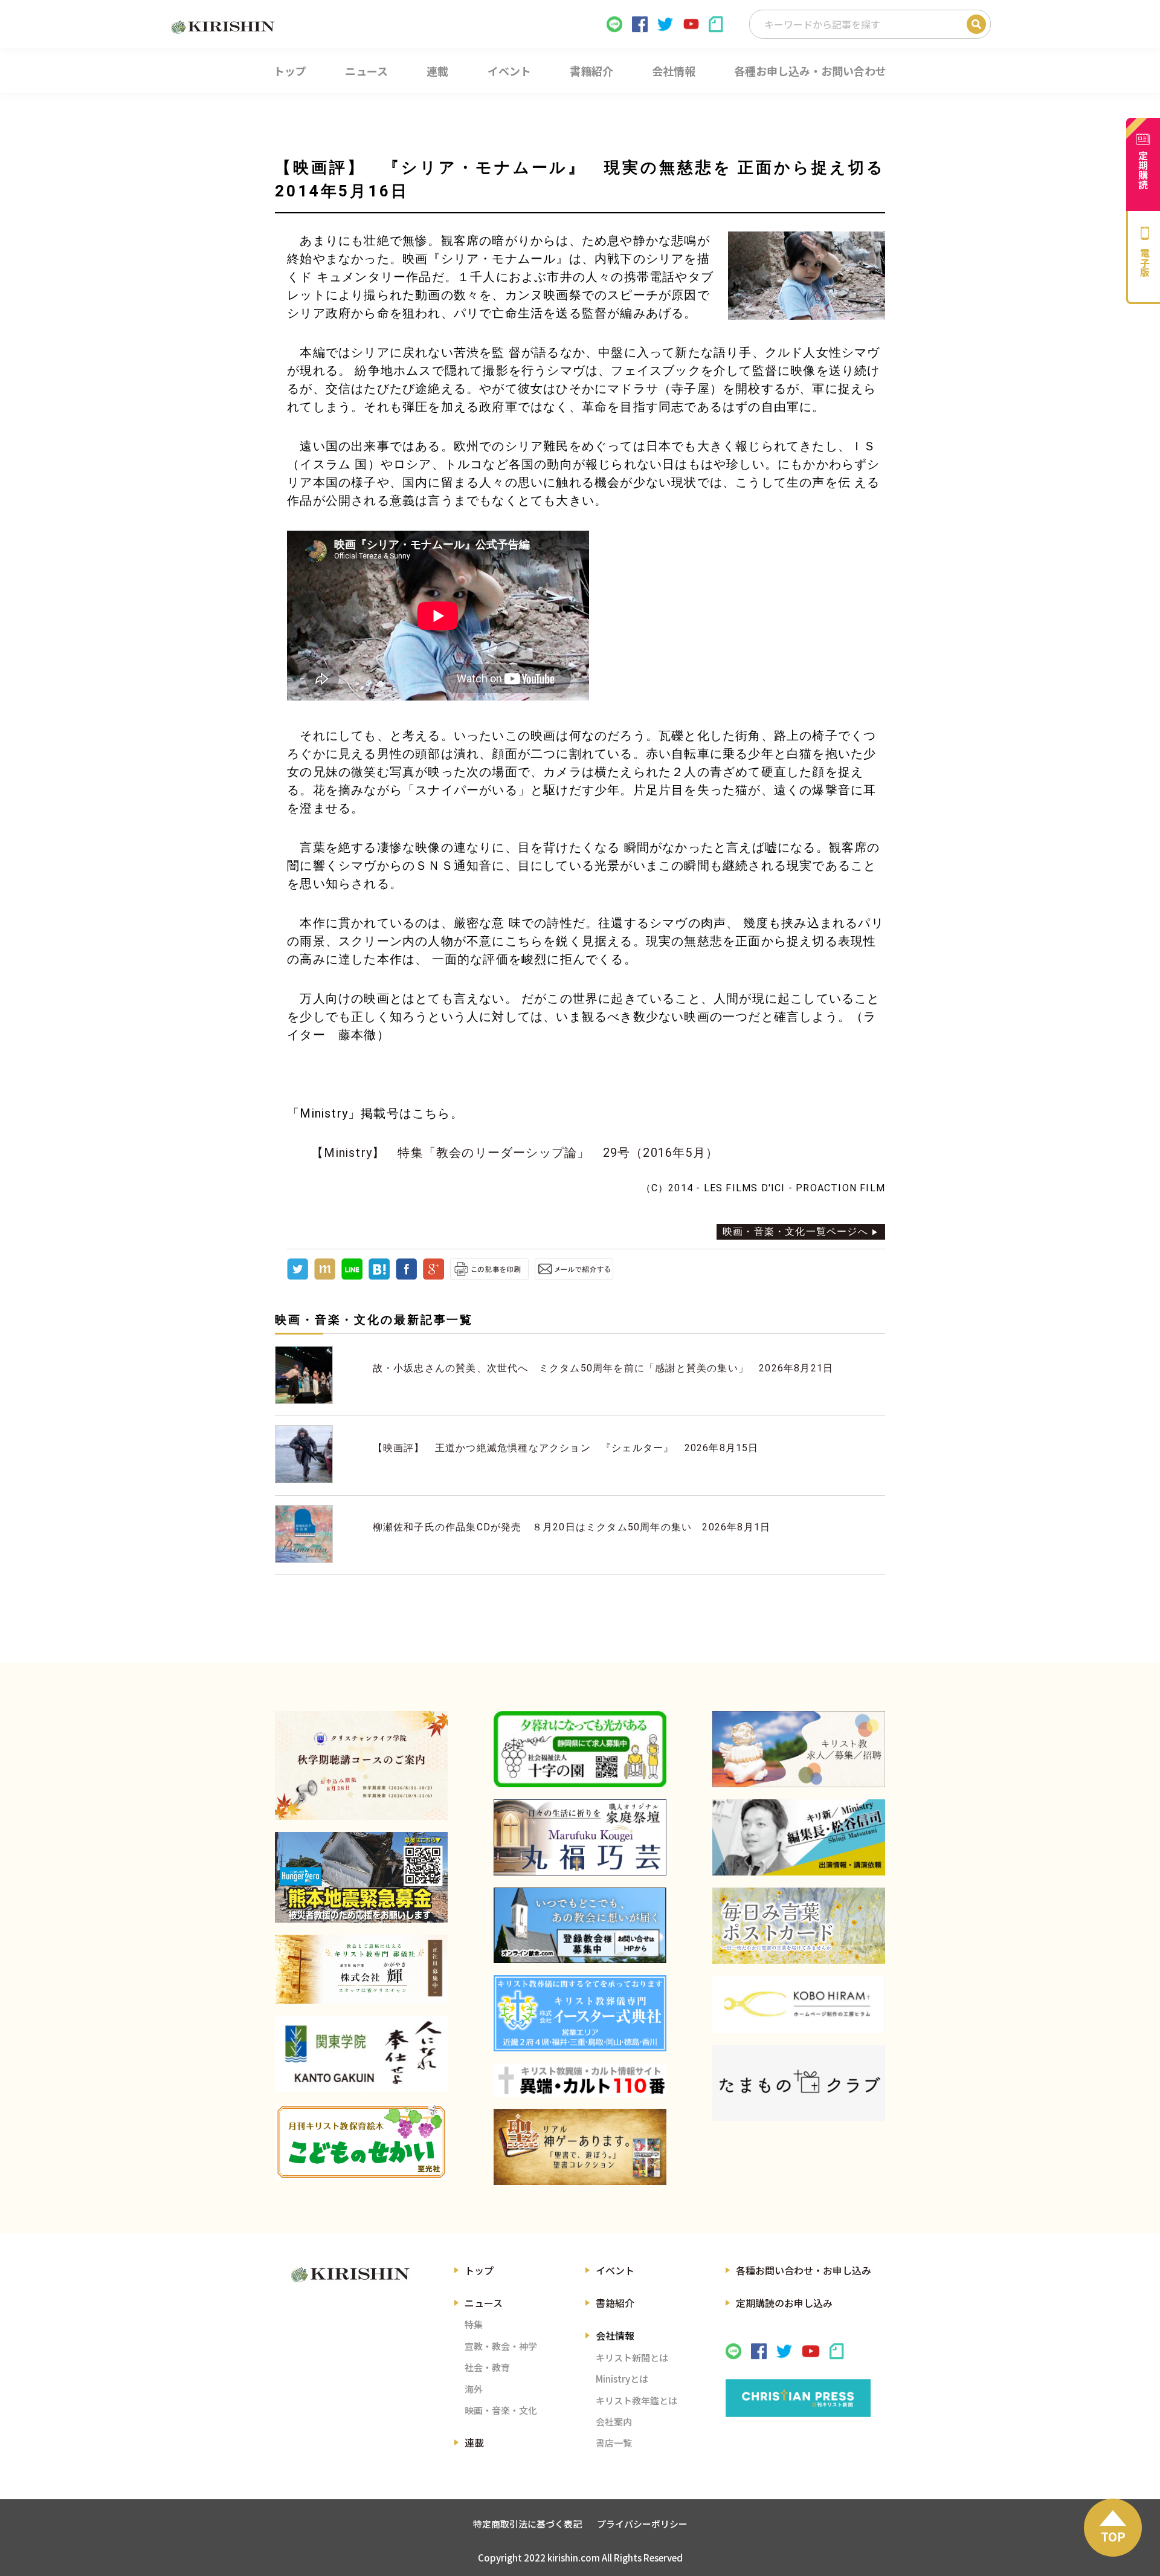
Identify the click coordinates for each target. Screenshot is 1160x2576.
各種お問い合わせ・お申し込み (804, 2270)
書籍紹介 (615, 2303)
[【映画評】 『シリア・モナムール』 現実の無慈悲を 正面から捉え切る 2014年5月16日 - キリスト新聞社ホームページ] (379, 1276)
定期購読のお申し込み (784, 2303)
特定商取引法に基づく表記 (527, 2524)
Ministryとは (622, 2379)
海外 (474, 2389)
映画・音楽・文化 (501, 2410)
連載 (474, 2442)
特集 (474, 2324)
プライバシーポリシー (642, 2524)
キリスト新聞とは (632, 2358)
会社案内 (614, 2422)
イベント (615, 2270)
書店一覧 (614, 2443)
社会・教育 (487, 2367)
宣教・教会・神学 (501, 2346)
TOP (1113, 2536)
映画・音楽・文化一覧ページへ (795, 1231)
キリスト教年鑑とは (636, 2400)
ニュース (484, 2303)
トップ (479, 2270)
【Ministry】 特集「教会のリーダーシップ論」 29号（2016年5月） (515, 1153)
